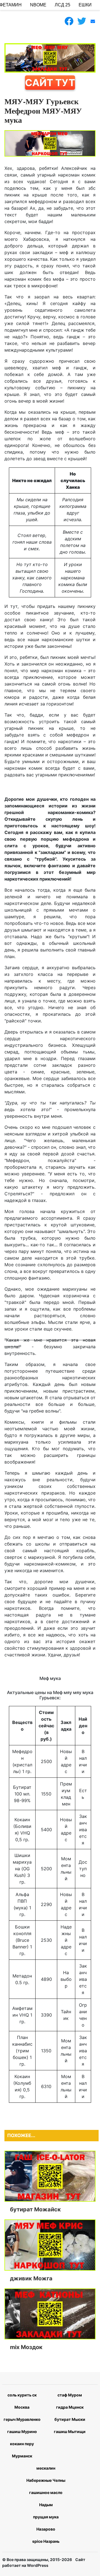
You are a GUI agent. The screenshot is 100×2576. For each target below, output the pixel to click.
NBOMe (38, 5)
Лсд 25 (62, 5)
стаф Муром (70, 2395)
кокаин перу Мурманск (22, 2450)
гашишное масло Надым (46, 2499)
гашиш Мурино (22, 2432)
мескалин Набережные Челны (46, 2474)
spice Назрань (46, 2541)
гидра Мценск (70, 2407)
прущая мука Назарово (46, 2523)
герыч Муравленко (22, 2419)
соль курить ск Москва (22, 2401)
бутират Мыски (70, 2419)
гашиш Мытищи (70, 2432)
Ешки (85, 5)
